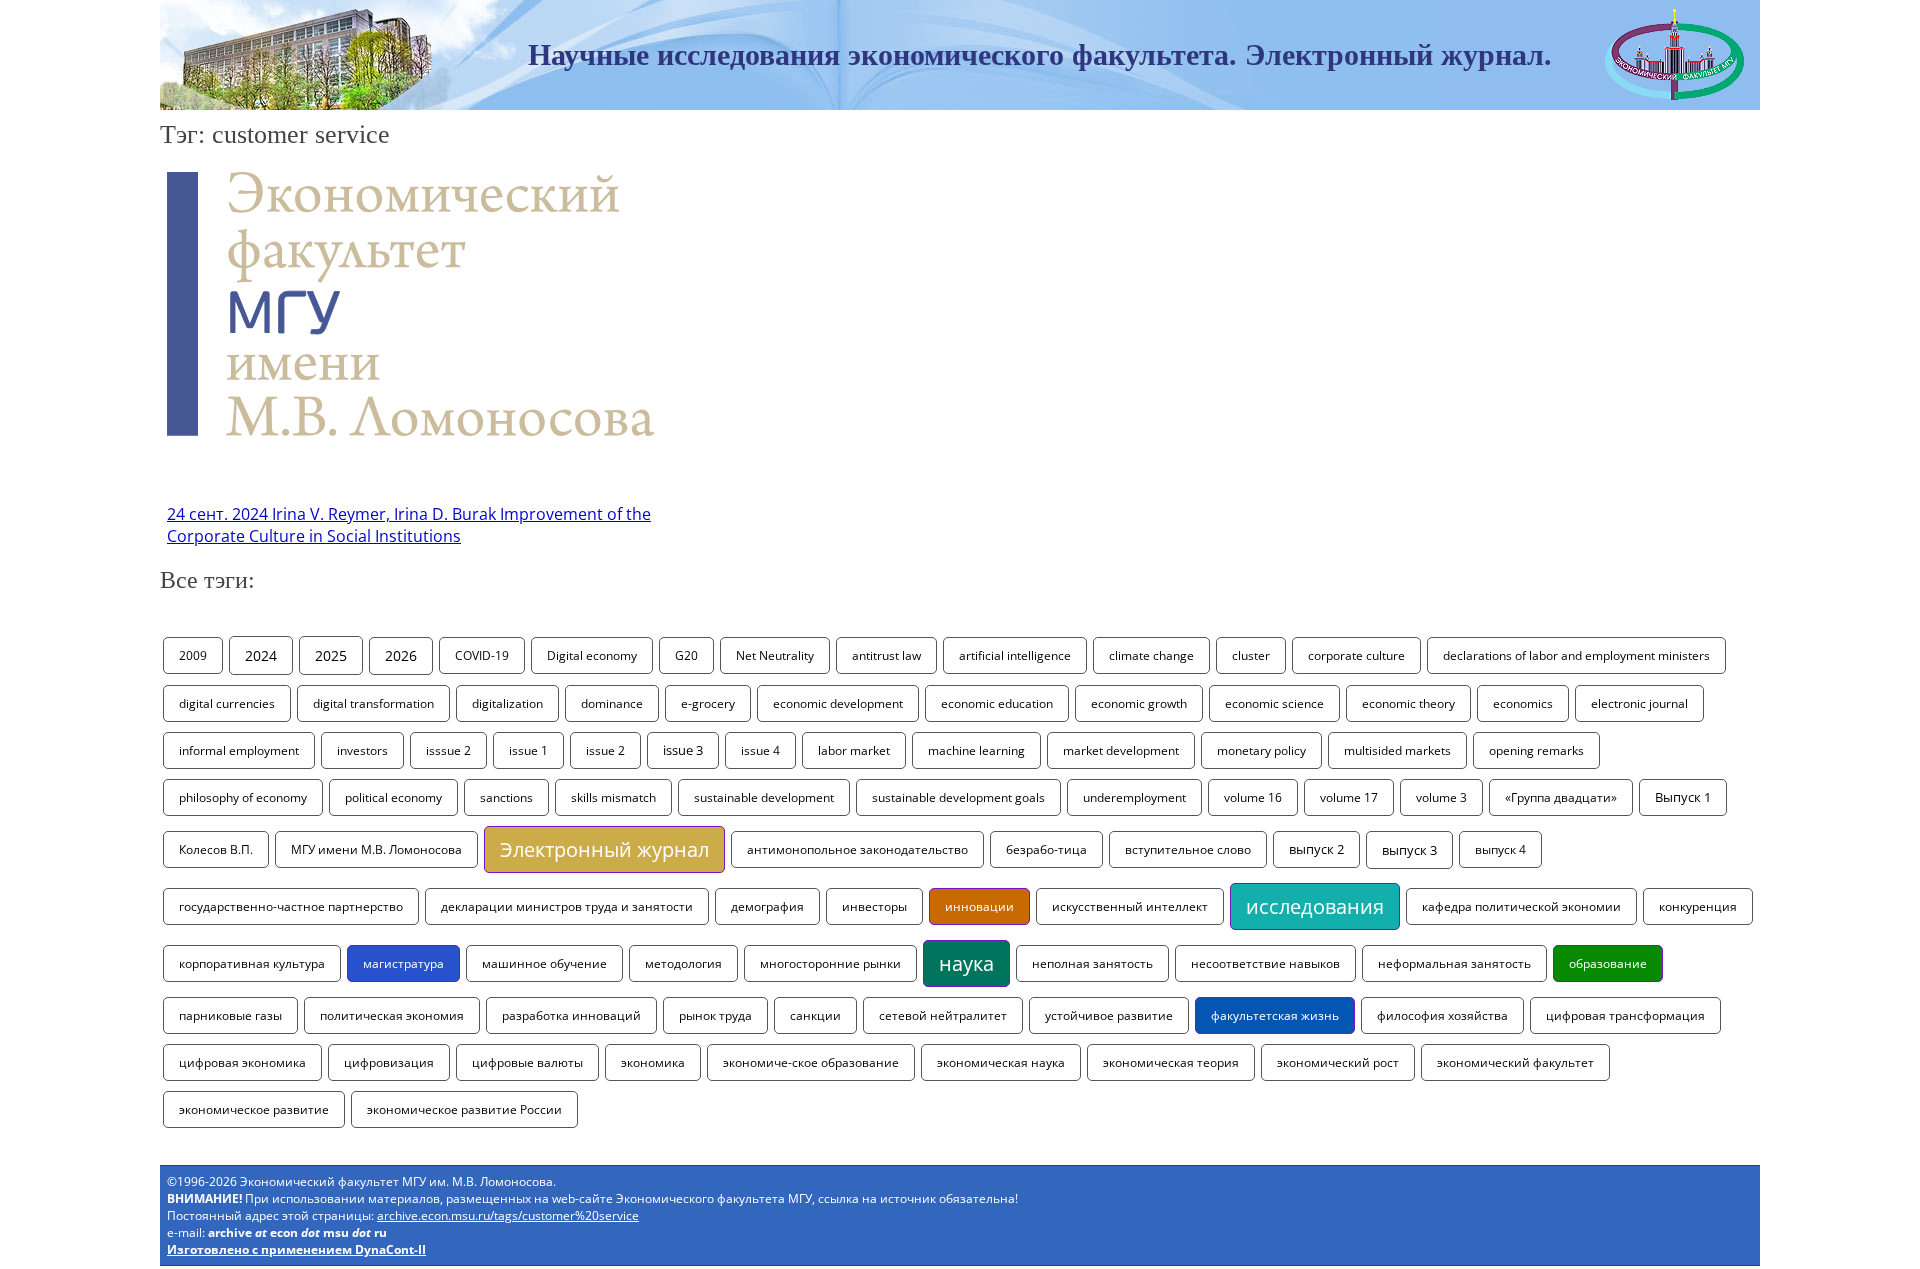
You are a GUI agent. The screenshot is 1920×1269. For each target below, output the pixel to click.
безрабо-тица (1046, 849)
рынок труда (715, 1015)
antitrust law (886, 655)
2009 (193, 655)
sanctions (506, 797)
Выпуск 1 (1683, 797)
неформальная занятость (1454, 963)
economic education (997, 703)
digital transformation (373, 703)
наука (966, 963)
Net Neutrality (775, 655)
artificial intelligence (1015, 655)
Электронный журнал (604, 849)
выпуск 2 (1316, 849)
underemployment (1134, 797)
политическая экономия (392, 1015)
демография (767, 906)
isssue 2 (448, 750)
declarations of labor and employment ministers (1576, 655)
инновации (979, 906)
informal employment (239, 750)
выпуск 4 (1500, 849)
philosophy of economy (243, 797)
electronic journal (1639, 703)
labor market (854, 750)
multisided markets (1397, 750)
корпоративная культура (252, 963)
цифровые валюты (527, 1062)
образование (1608, 963)
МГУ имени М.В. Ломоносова (376, 849)
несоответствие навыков (1265, 963)
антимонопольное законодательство (857, 849)
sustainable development (764, 797)
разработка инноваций (571, 1015)
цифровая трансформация (1625, 1015)
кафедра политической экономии (1521, 906)
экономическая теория (1171, 1062)
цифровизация (389, 1062)
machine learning (976, 750)
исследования (1315, 906)
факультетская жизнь (1275, 1015)
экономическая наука (1001, 1062)
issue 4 (760, 750)
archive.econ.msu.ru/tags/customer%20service (508, 1215)
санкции (815, 1015)
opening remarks (1536, 750)
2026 (401, 656)
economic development (838, 703)
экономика (653, 1062)
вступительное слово (1188, 849)
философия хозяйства (1442, 1015)
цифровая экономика (242, 1062)
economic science (1274, 703)
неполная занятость (1092, 963)
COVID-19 (482, 655)
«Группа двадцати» (1561, 797)
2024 (261, 655)
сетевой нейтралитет (943, 1015)
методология (683, 963)
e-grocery (708, 703)
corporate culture (1356, 655)
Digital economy (592, 655)
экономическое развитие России (464, 1109)
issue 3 (683, 750)
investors (362, 750)
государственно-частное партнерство (291, 906)
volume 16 (1253, 797)
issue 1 (528, 750)
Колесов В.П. (216, 849)
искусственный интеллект (1130, 906)
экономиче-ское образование (811, 1062)
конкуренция (1698, 906)
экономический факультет (1515, 1062)
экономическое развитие (254, 1109)
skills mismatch (613, 797)
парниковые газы (230, 1015)
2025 (331, 655)
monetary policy (1261, 750)
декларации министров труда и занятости (567, 906)
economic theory (1408, 703)
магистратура (403, 963)
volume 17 (1349, 797)
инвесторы (874, 906)
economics (1523, 703)
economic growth (1139, 703)
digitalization (507, 703)
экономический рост (1338, 1062)
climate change (1151, 655)
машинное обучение (544, 963)
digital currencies (227, 703)
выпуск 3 (1409, 850)
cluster (1251, 655)
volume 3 (1441, 797)
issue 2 (605, 750)
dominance (612, 703)
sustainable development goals (958, 797)
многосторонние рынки (830, 963)
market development (1121, 750)
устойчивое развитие (1109, 1015)
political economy (393, 797)
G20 (686, 655)
